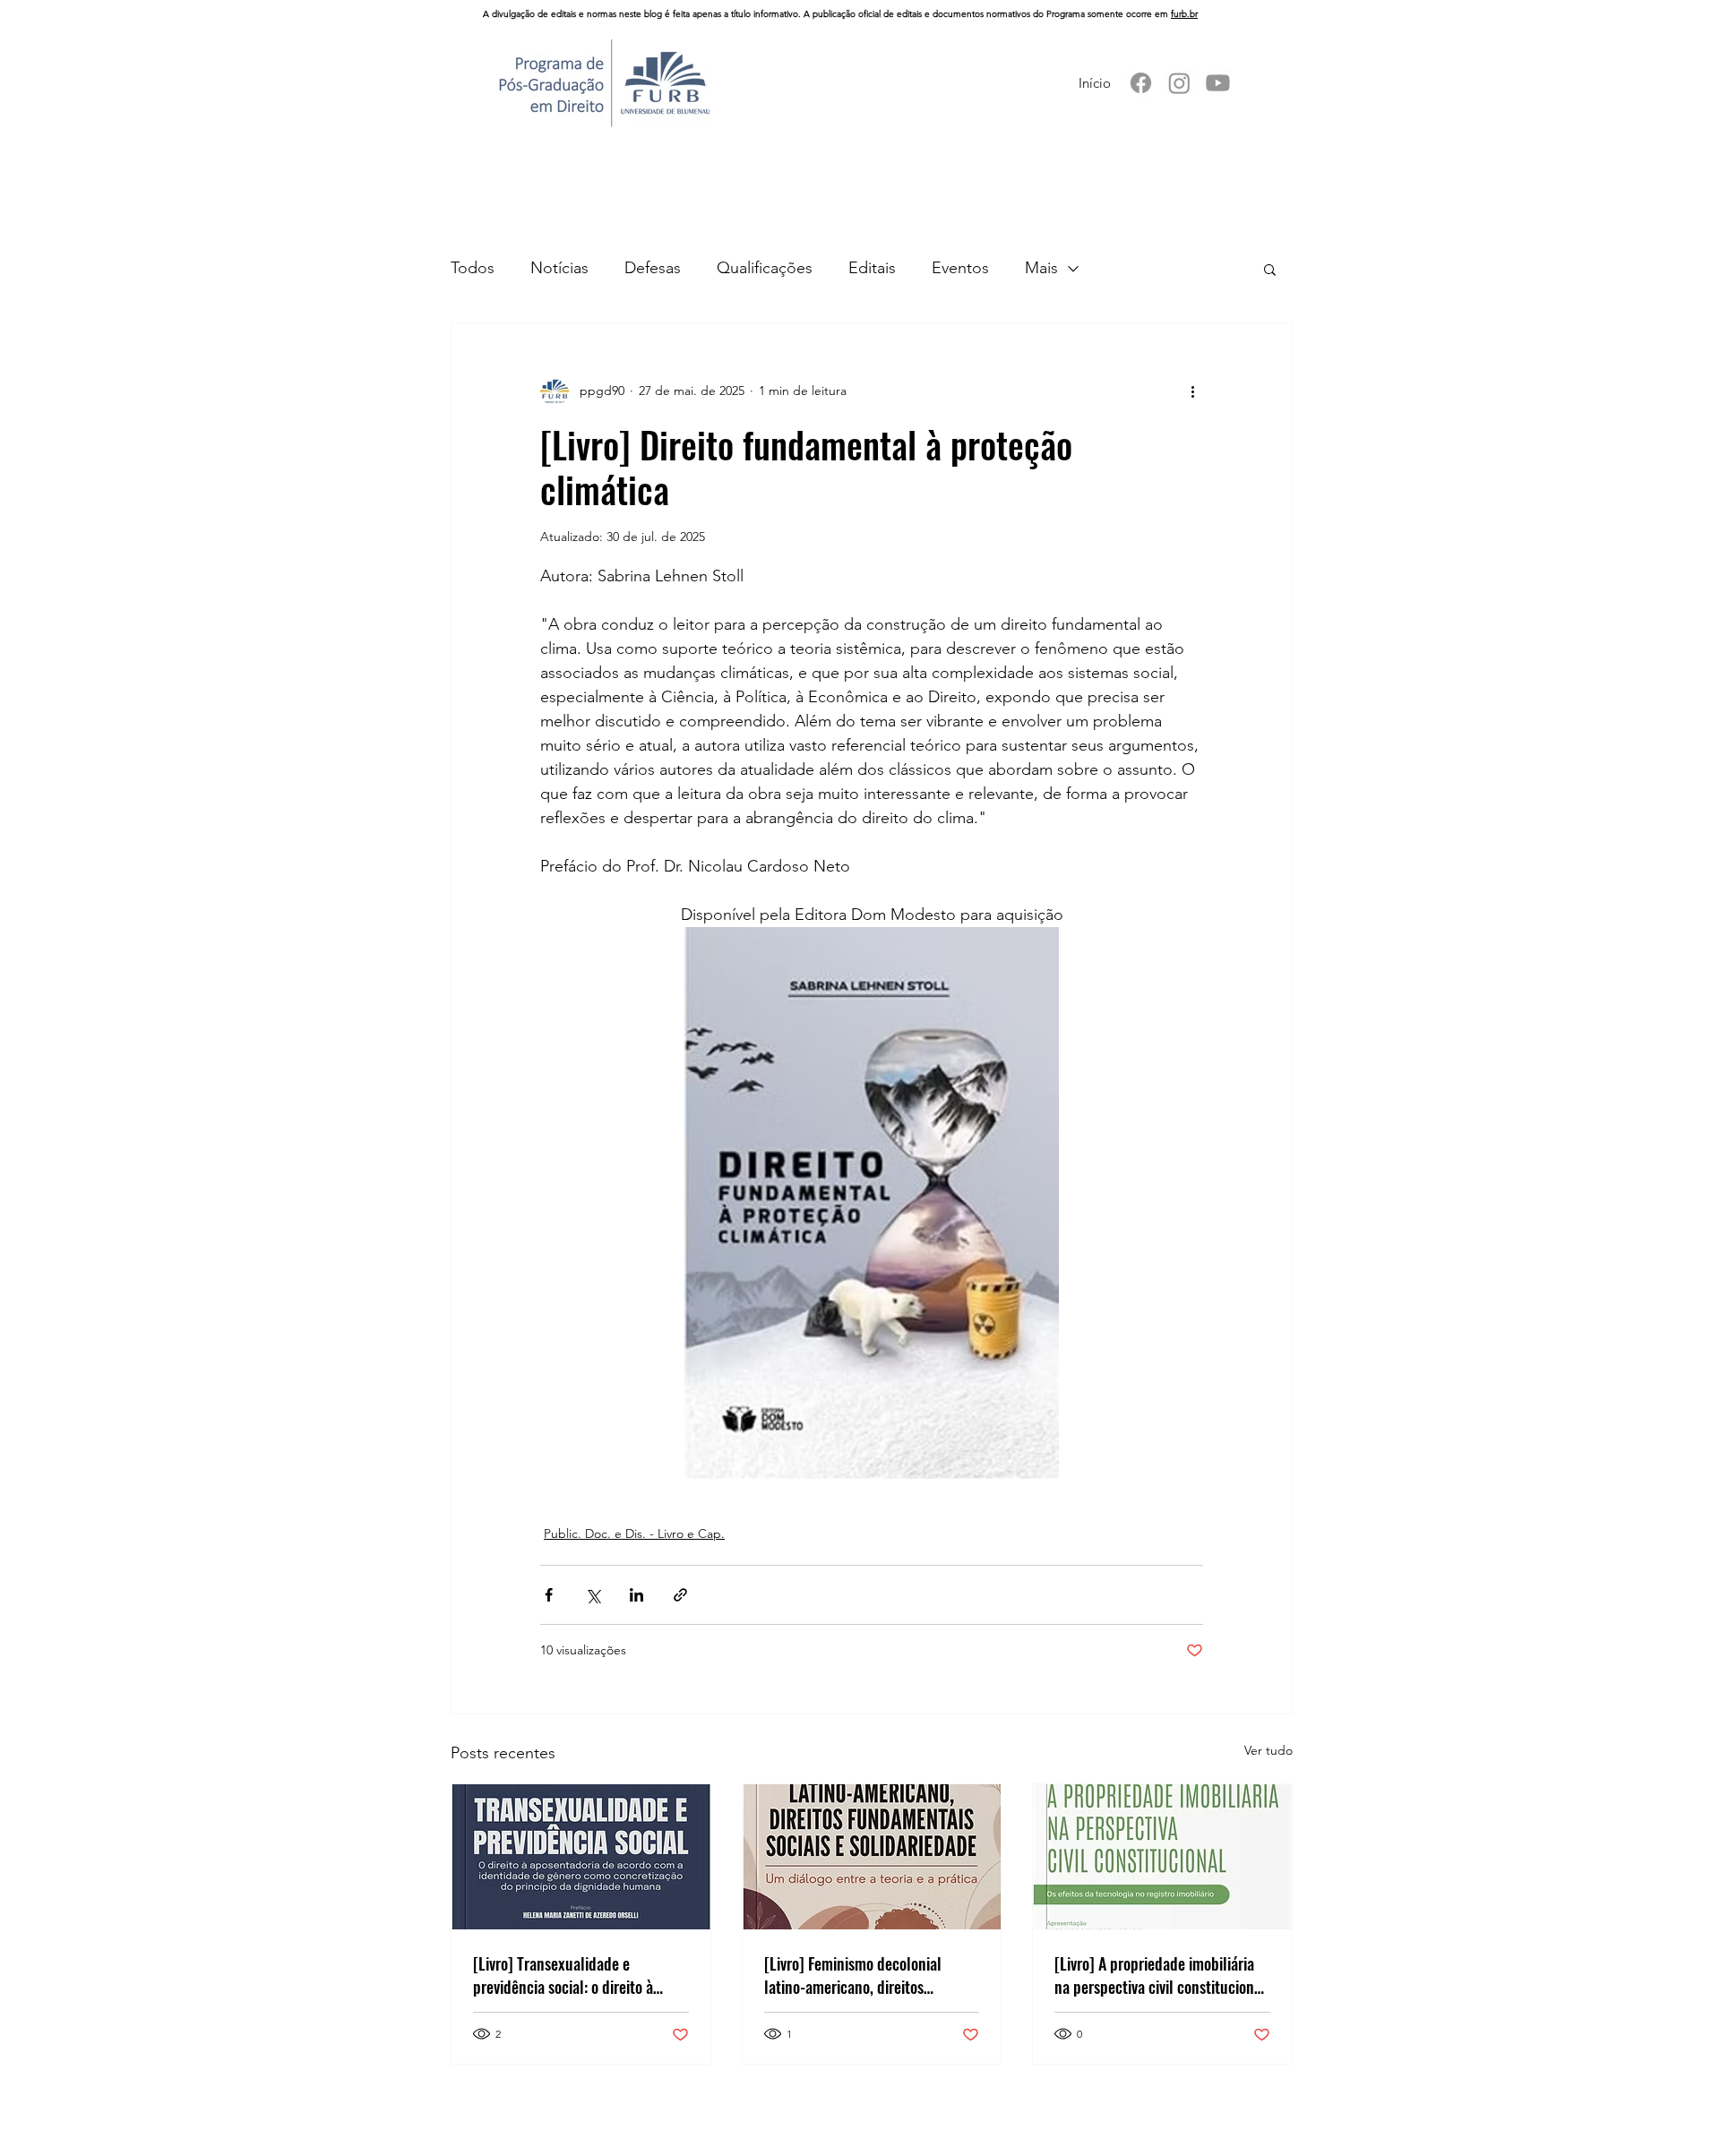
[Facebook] (1141, 83)
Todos (473, 268)
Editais (872, 268)
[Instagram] (1179, 83)
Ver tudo (1268, 1750)
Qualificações (765, 268)
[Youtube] (1218, 83)
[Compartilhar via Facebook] (549, 1595)
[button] (1270, 269)
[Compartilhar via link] (680, 1595)
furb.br (1184, 14)
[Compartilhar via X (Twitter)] (593, 1595)
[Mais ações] (1192, 391)
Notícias (559, 268)
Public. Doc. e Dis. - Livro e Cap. (634, 1533)
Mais (1041, 268)
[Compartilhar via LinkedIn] (636, 1595)
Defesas (653, 268)
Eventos (960, 268)
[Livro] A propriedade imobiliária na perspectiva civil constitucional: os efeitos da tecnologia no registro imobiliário (1162, 1975)
